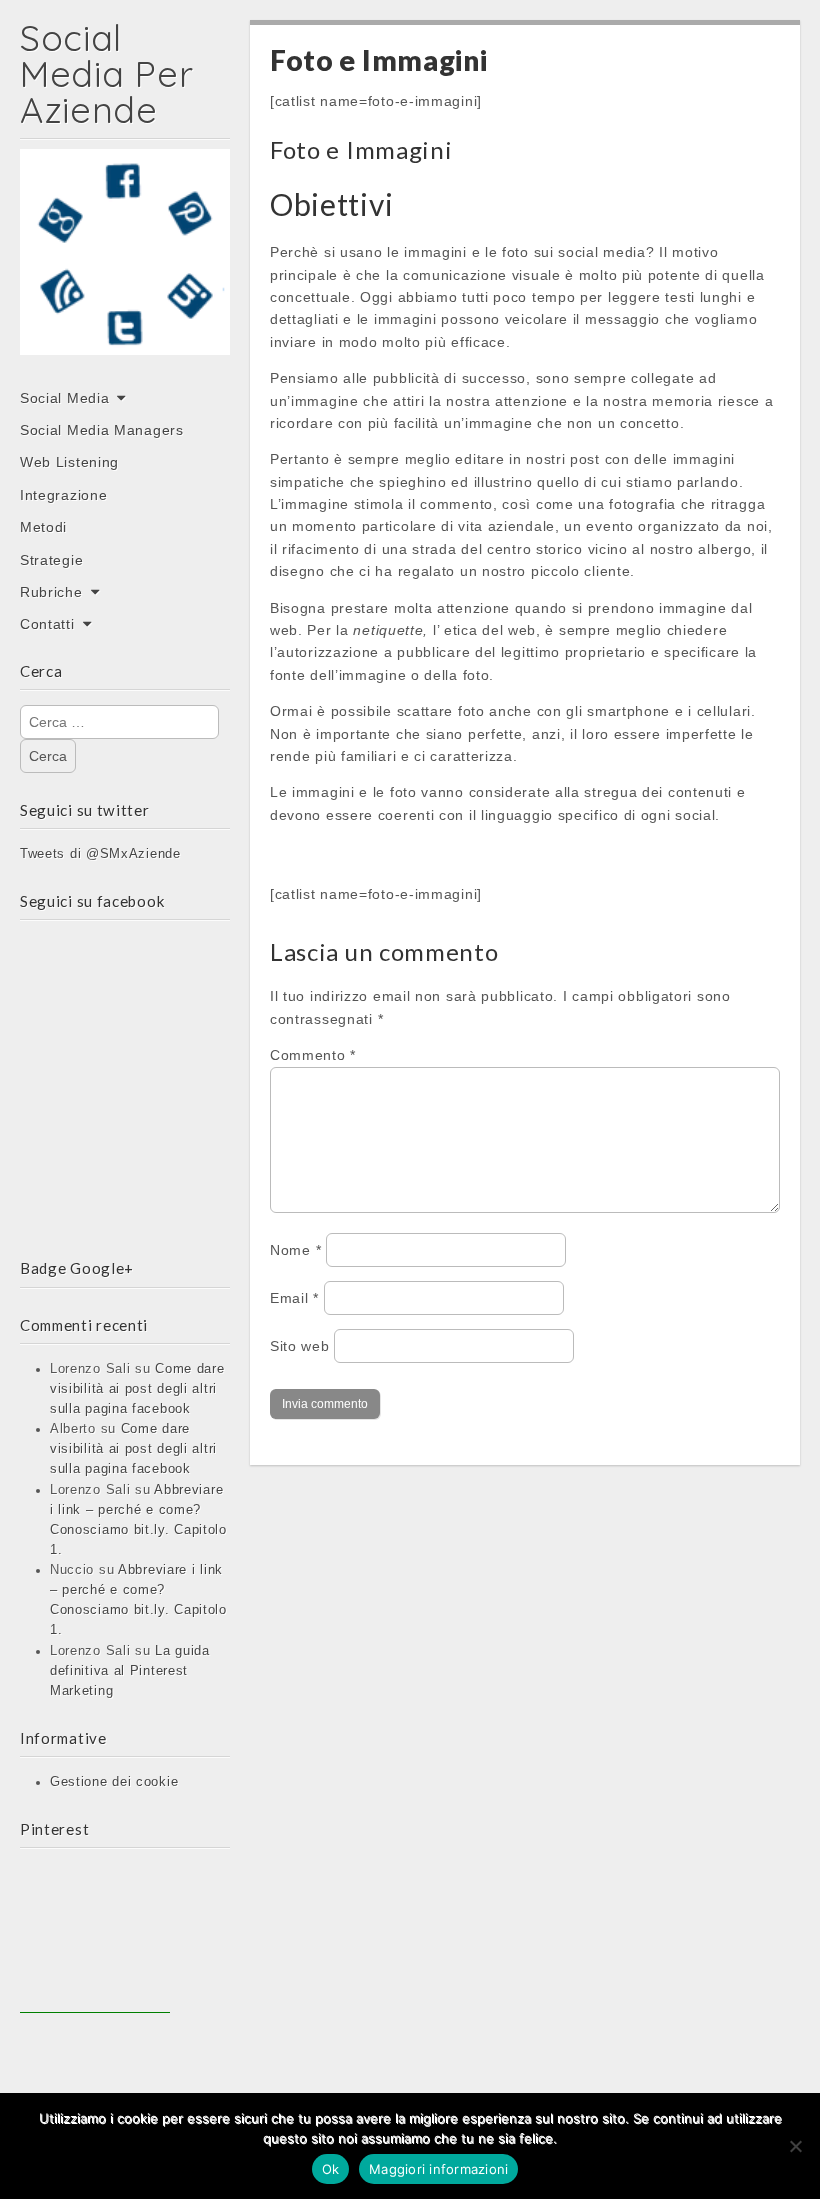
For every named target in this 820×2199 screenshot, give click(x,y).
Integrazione (63, 495)
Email (294, 1298)
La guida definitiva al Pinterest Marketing (130, 1671)
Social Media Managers (102, 430)
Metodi (43, 527)
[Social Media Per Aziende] (125, 266)
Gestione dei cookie (114, 1782)
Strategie (51, 560)
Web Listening (69, 462)
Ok (331, 2169)
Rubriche (51, 592)
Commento (313, 1055)
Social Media (64, 398)
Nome (295, 1250)
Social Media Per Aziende (106, 73)
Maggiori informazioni (438, 2169)
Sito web (300, 1346)
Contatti (47, 624)
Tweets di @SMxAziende (100, 854)
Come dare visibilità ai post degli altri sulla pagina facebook (137, 1389)
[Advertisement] (95, 1938)
